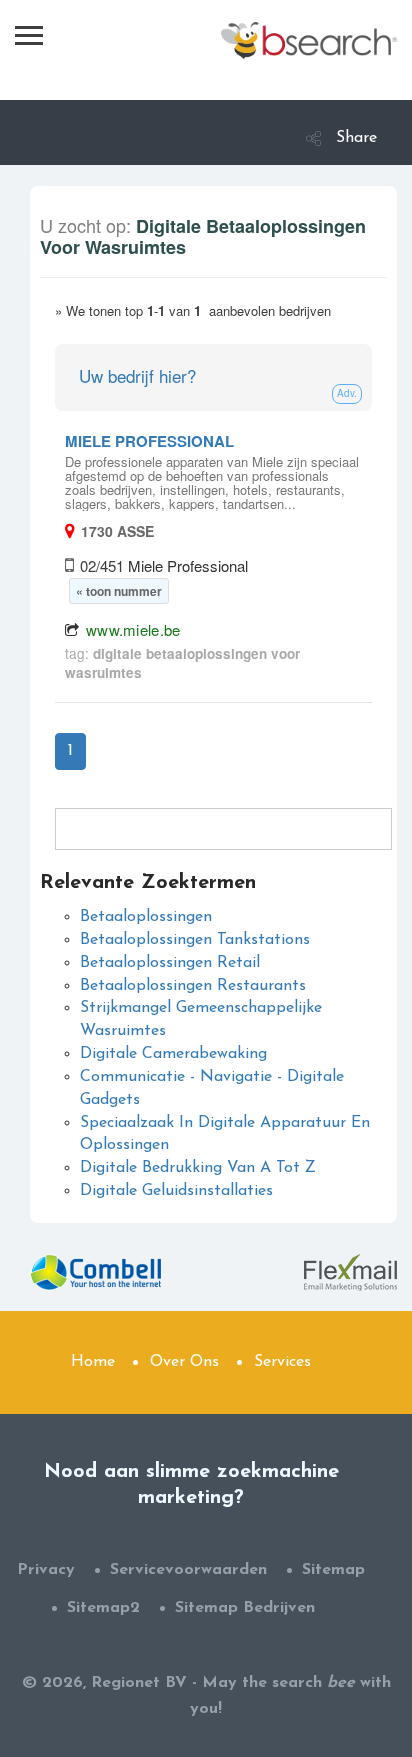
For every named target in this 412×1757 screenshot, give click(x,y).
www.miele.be (133, 629)
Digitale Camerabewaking (173, 1054)
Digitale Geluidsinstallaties (176, 1191)
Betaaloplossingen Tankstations (195, 940)
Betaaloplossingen (146, 917)
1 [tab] (70, 751)
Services (282, 1362)
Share (356, 138)
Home (93, 1362)
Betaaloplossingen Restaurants (193, 986)
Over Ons (184, 1362)
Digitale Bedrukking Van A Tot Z (198, 1168)
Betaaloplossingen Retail (170, 963)
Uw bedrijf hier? (137, 375)
